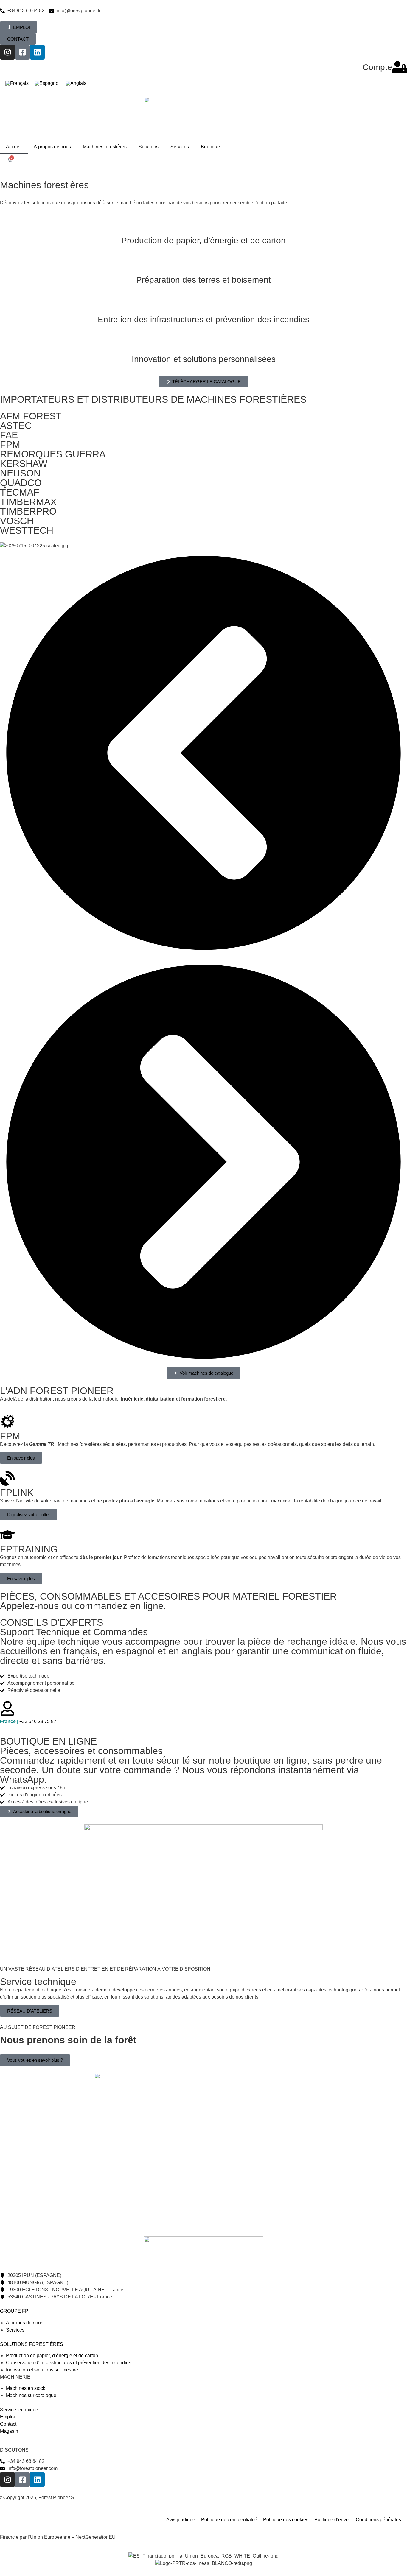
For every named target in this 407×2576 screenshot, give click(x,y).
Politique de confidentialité (229, 2520)
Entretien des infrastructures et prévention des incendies (203, 319)
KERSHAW (24, 464)
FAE (9, 435)
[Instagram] (7, 52)
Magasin (9, 2431)
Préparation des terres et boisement (203, 280)
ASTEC (16, 426)
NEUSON (20, 473)
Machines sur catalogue (31, 2395)
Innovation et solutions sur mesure (42, 2370)
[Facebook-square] (22, 52)
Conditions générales (378, 2520)
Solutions (149, 147)
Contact (8, 2424)
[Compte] (400, 67)
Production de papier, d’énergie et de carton (52, 2355)
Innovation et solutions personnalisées (204, 359)
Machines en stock (26, 2388)
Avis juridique (181, 2520)
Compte (377, 67)
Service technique (19, 2410)
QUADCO (21, 483)
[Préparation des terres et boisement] (203, 265)
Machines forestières (105, 147)
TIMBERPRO (28, 511)
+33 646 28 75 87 (28, 1721)
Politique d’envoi (332, 2520)
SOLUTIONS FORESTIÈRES (32, 2344)
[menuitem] (17, 84)
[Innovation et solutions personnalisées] (203, 344)
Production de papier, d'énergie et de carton (203, 240)
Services (180, 147)
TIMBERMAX (28, 502)
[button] (203, 754)
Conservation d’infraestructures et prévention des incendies (69, 2363)
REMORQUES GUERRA (53, 454)
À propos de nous (52, 147)
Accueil (14, 147)
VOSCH (17, 521)
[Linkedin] (37, 52)
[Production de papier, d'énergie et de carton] (203, 225)
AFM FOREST (31, 416)
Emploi (7, 2417)
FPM (10, 445)
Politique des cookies (286, 2520)
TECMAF (20, 492)
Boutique (210, 147)
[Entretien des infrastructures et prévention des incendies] (203, 304)
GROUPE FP (14, 2311)
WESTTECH (27, 530)
